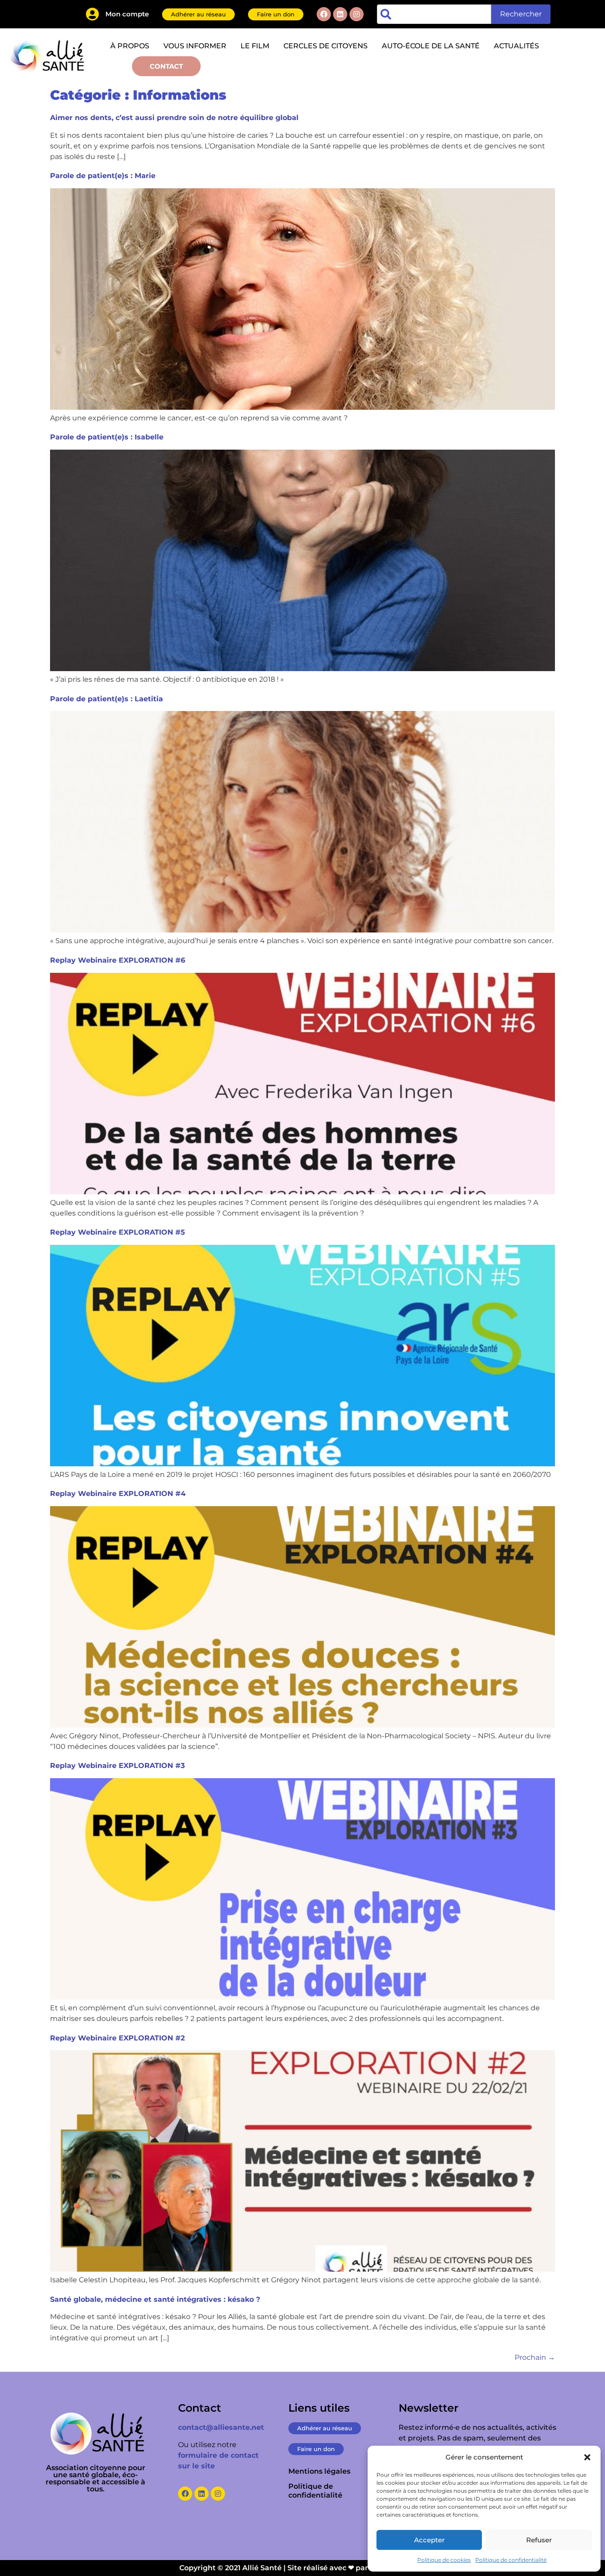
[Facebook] (324, 14)
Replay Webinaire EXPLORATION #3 (117, 1766)
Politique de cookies (444, 2560)
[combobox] (434, 14)
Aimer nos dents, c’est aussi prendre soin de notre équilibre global (174, 118)
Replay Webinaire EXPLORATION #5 (118, 1232)
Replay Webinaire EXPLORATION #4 (118, 1494)
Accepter (429, 2540)
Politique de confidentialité (511, 2560)
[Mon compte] (92, 14)
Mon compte (127, 14)
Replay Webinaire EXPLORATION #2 (117, 2038)
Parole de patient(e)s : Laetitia (107, 699)
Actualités (516, 46)
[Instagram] (357, 14)
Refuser (539, 2540)
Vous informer (195, 46)
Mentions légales (319, 2471)
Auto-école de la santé (431, 46)
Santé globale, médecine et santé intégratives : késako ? (155, 2299)
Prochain (535, 2357)
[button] (587, 2457)
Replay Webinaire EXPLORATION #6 (118, 960)
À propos (130, 46)
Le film (255, 46)
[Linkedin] (340, 14)
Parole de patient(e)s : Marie (103, 176)
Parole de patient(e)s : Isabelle (107, 437)
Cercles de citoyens (326, 46)
